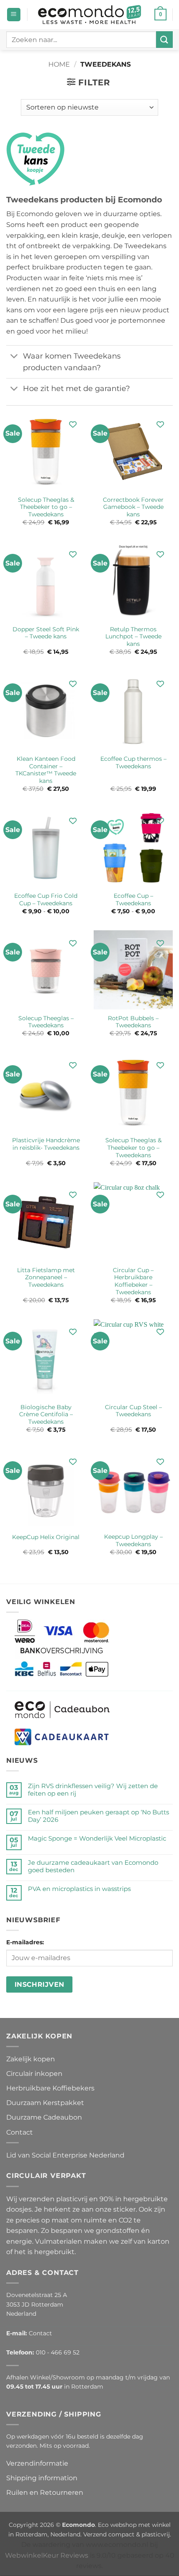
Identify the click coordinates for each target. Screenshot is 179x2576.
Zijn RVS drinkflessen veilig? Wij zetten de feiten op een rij (93, 1790)
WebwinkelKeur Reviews (47, 2555)
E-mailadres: (25, 1942)
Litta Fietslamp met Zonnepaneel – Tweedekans (46, 1277)
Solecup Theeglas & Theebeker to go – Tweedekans (46, 507)
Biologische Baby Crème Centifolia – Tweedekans (46, 1414)
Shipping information (42, 2478)
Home (59, 64)
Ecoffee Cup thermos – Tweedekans (133, 762)
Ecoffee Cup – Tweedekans (133, 899)
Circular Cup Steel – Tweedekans (133, 1411)
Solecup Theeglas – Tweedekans (46, 1022)
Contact (20, 2132)
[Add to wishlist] (73, 425)
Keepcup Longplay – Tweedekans (133, 1540)
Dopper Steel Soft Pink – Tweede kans (46, 633)
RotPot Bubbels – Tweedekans (133, 1022)
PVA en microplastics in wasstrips (79, 1889)
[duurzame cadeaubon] (62, 1709)
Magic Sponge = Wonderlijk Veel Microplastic (97, 1839)
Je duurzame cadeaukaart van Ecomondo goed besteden (93, 1866)
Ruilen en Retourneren (45, 2493)
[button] (14, 15)
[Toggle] (14, 357)
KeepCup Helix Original (46, 1537)
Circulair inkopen (34, 2074)
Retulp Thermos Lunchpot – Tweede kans (133, 637)
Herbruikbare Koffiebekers (50, 2088)
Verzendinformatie (37, 2463)
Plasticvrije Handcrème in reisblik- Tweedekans (46, 1144)
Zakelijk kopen (31, 2059)
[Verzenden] (164, 39)
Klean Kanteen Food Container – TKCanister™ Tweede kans (46, 770)
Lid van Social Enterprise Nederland (65, 2155)
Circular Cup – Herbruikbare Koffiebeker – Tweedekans (133, 1281)
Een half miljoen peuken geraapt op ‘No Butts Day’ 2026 (98, 1816)
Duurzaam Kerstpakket (45, 2103)
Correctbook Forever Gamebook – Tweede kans (133, 507)
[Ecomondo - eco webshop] (90, 15)
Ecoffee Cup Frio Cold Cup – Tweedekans (46, 899)
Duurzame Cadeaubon (44, 2117)
